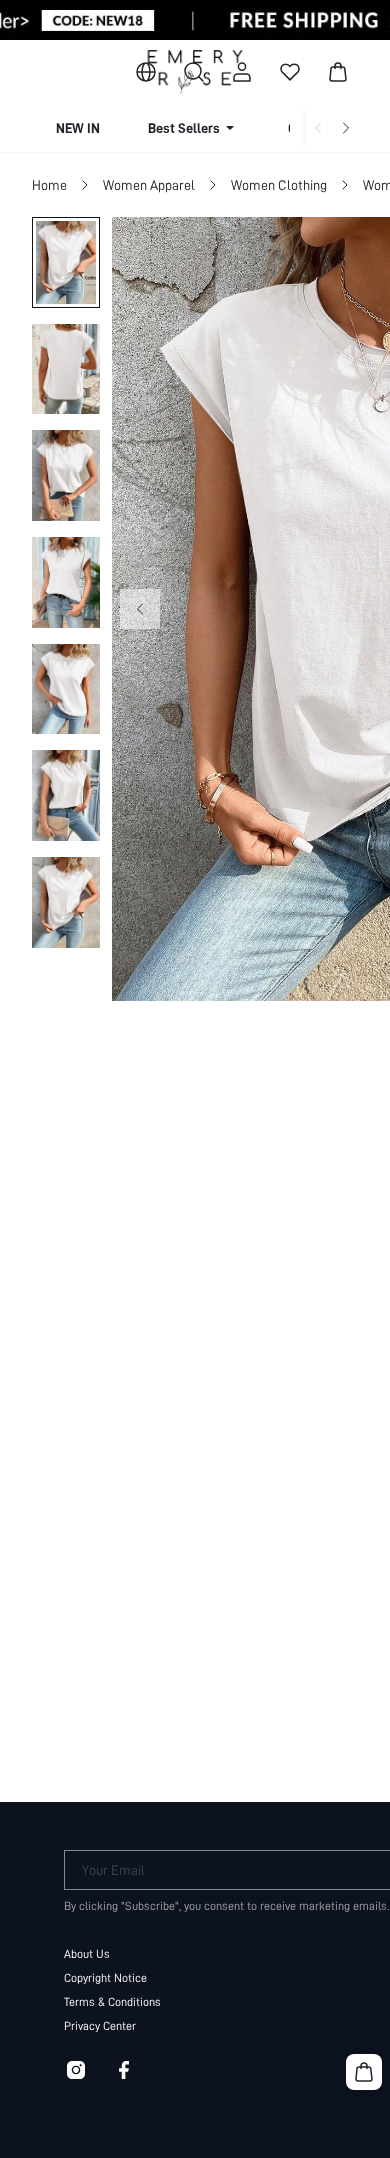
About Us (87, 1954)
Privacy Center (100, 2026)
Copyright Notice (105, 1978)
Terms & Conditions (112, 2002)
